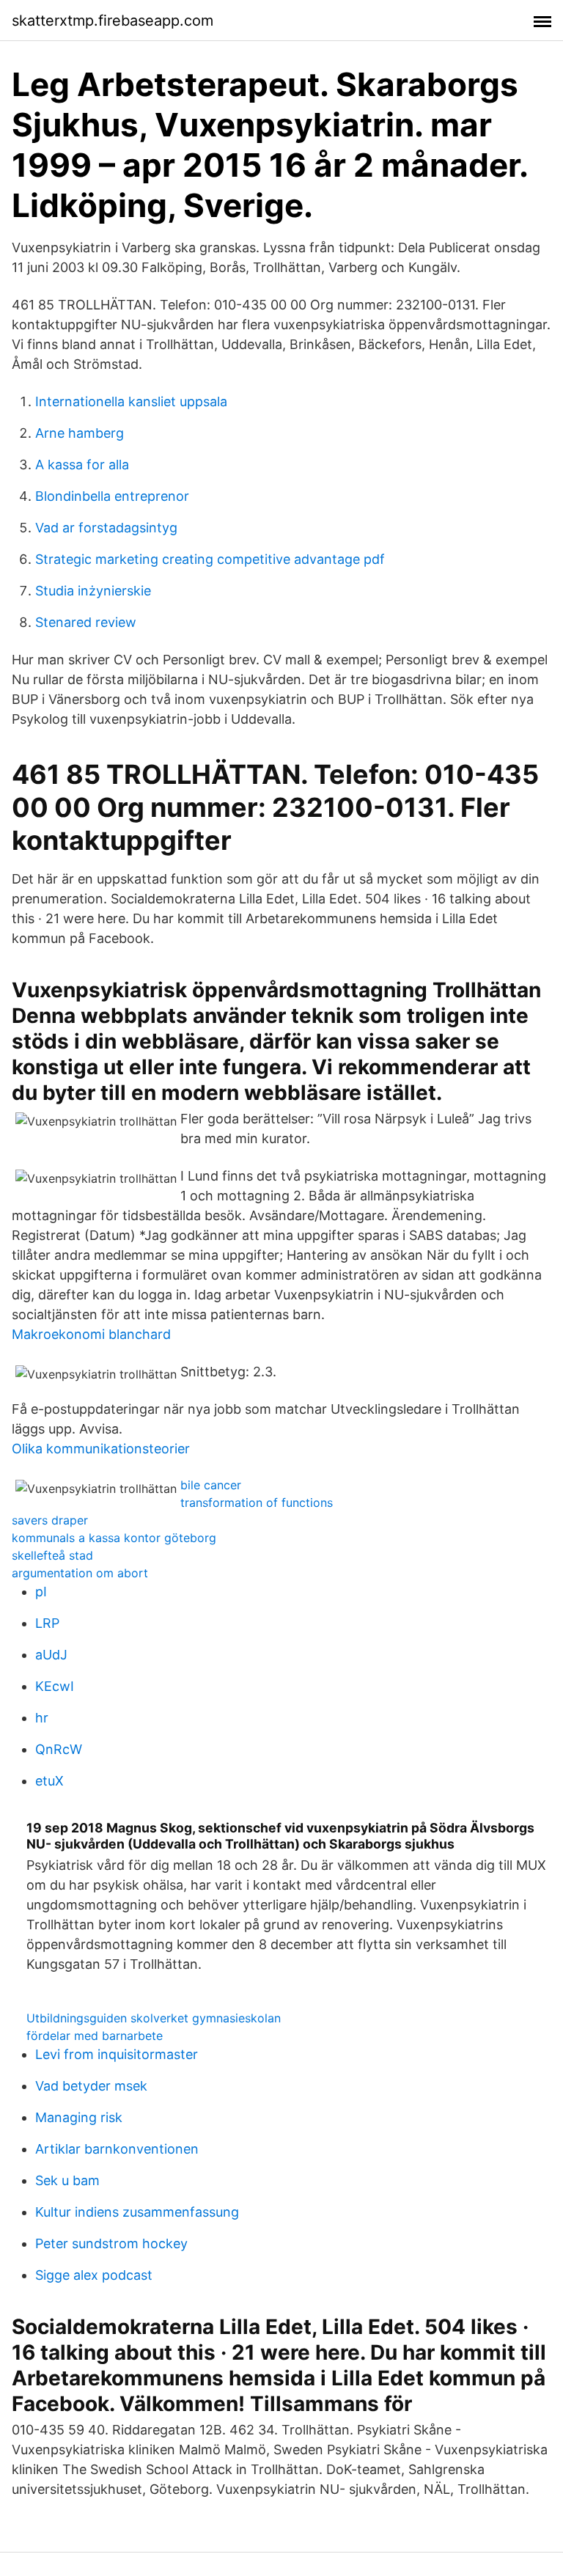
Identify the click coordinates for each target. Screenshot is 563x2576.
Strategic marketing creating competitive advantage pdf (210, 559)
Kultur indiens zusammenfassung (137, 2212)
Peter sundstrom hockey (111, 2243)
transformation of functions (257, 1502)
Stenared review (86, 622)
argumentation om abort (80, 1573)
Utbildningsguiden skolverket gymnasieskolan (154, 2018)
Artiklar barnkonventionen (117, 2149)
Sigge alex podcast (94, 2275)
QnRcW (59, 1749)
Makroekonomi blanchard (91, 1334)
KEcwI (55, 1686)
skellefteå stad (52, 1555)
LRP (47, 1623)
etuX (49, 1781)
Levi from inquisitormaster (117, 2054)
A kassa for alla (82, 465)
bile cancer (211, 1485)
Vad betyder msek (91, 2086)
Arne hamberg (80, 433)
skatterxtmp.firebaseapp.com (113, 21)
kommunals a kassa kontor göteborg (114, 1538)
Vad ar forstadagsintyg (106, 528)
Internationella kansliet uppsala (131, 401)
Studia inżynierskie (93, 591)
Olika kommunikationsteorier (101, 1449)
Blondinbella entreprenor (112, 496)
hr (42, 1718)
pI (41, 1592)
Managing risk (79, 2117)
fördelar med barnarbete (95, 2036)
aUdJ (51, 1655)
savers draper (50, 1520)
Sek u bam (67, 2180)
